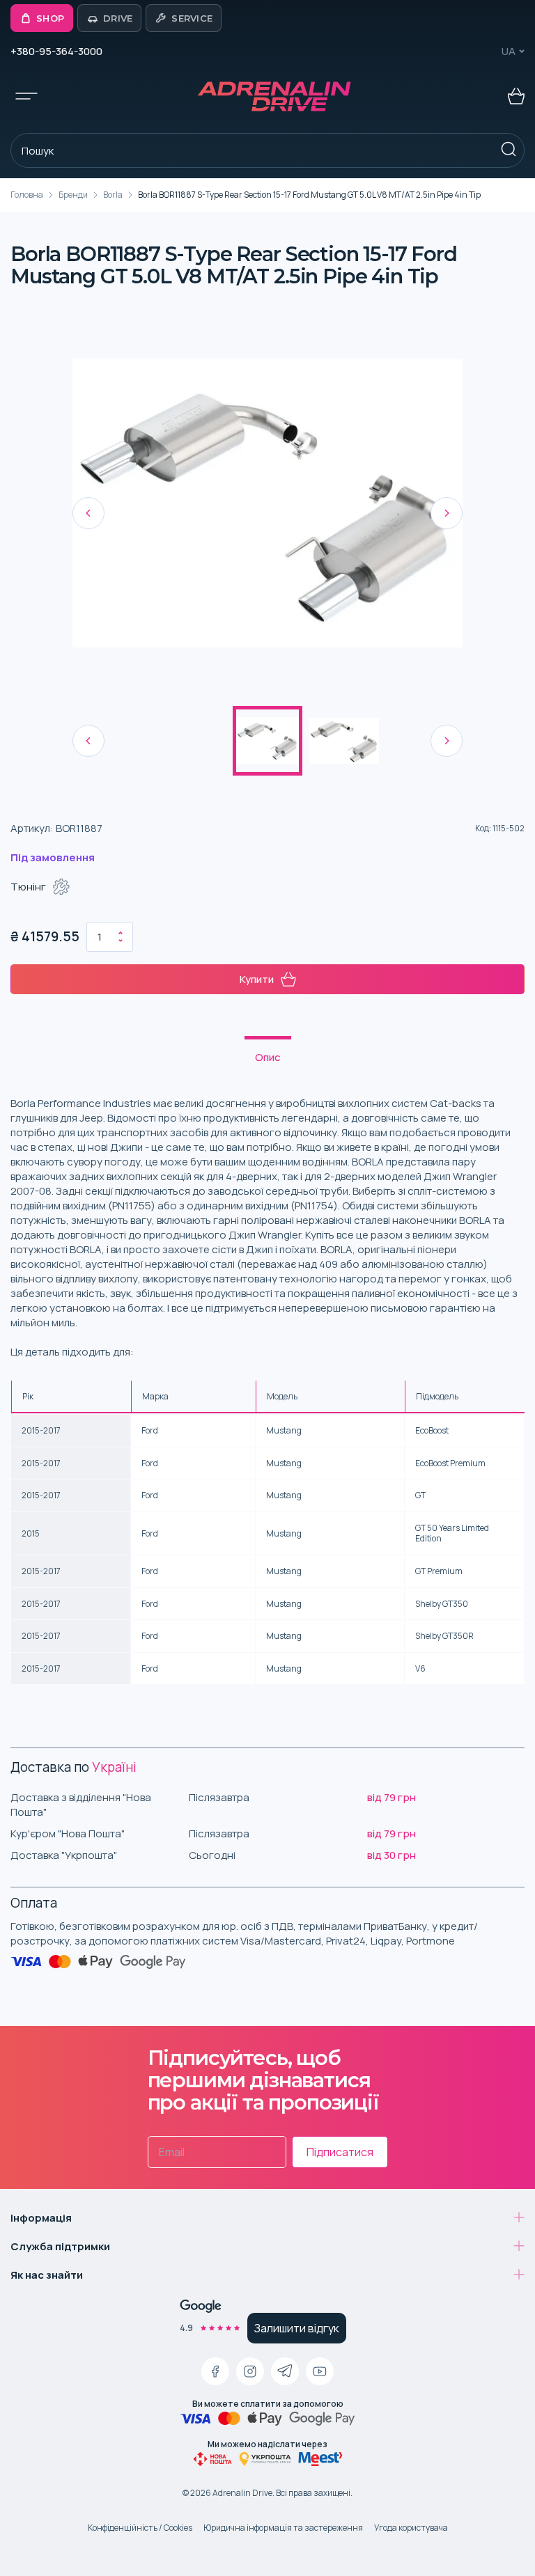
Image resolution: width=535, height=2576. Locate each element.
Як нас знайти (47, 2275)
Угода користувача (411, 2528)
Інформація (41, 2218)
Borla (113, 195)
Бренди (73, 195)
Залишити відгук (297, 2328)
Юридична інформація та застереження (283, 2528)
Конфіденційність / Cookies (140, 2528)
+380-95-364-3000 (56, 51)
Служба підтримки (60, 2246)
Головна (27, 195)
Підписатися (340, 2152)
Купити (257, 979)
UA (509, 51)
